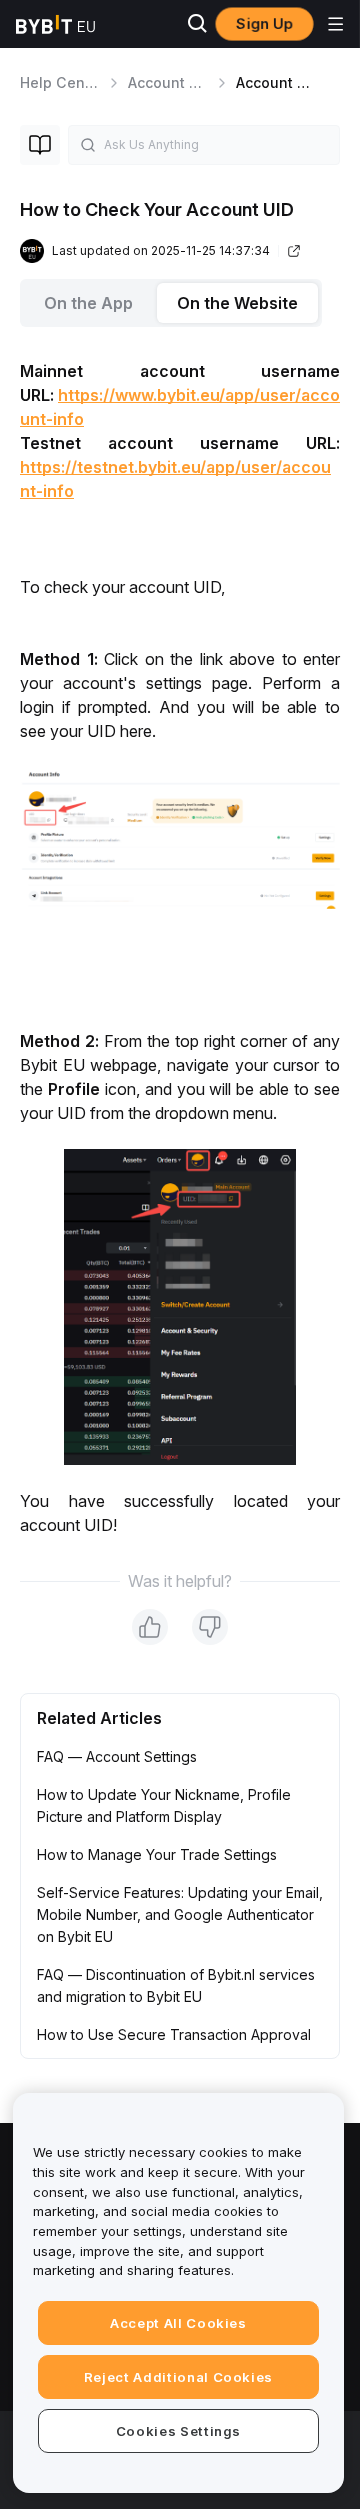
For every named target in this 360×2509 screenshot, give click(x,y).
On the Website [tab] (237, 303)
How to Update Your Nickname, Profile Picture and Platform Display (164, 1805)
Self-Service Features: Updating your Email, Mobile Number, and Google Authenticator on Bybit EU (180, 1914)
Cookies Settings (179, 2431)
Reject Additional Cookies (178, 2377)
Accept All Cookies (178, 2323)
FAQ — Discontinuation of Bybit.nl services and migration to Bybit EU (176, 1985)
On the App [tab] (88, 303)
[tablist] (180, 303)
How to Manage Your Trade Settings (157, 1854)
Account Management (205, 82)
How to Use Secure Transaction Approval (174, 2034)
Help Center (62, 82)
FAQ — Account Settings (117, 1756)
